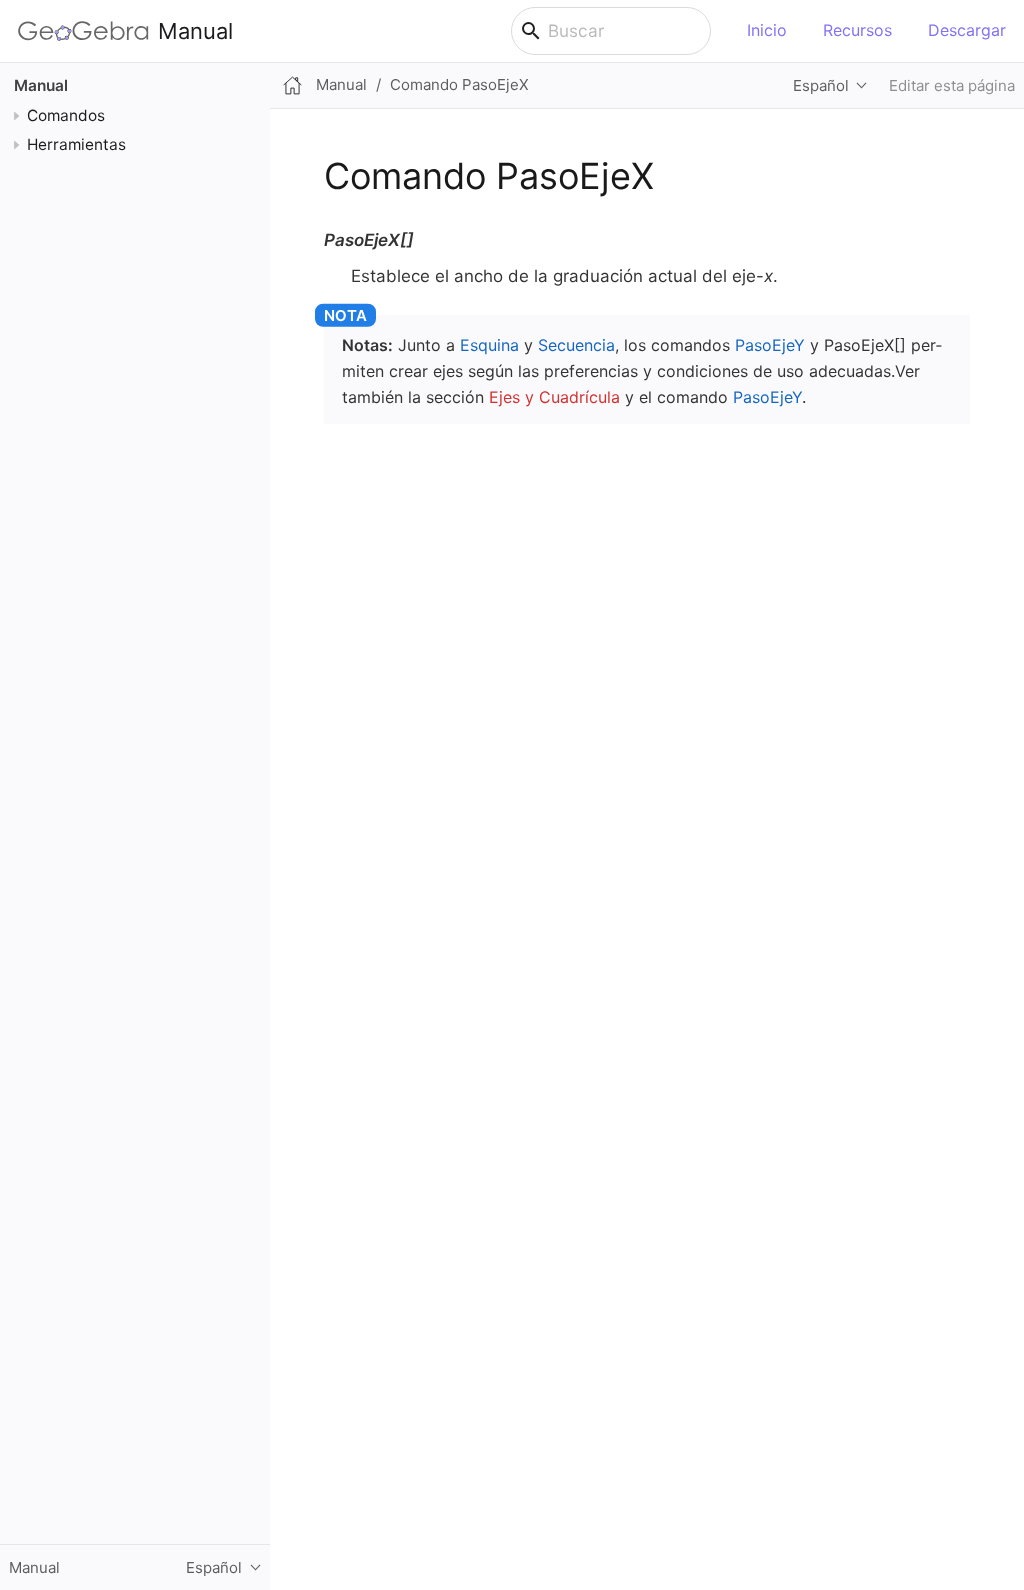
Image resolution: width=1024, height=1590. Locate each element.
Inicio (767, 30)
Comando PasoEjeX (459, 84)
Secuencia (576, 345)
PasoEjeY (770, 345)
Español (821, 85)
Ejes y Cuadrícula (554, 397)
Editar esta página (952, 85)
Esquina (489, 345)
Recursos (857, 30)
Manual (195, 31)
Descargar (967, 30)
